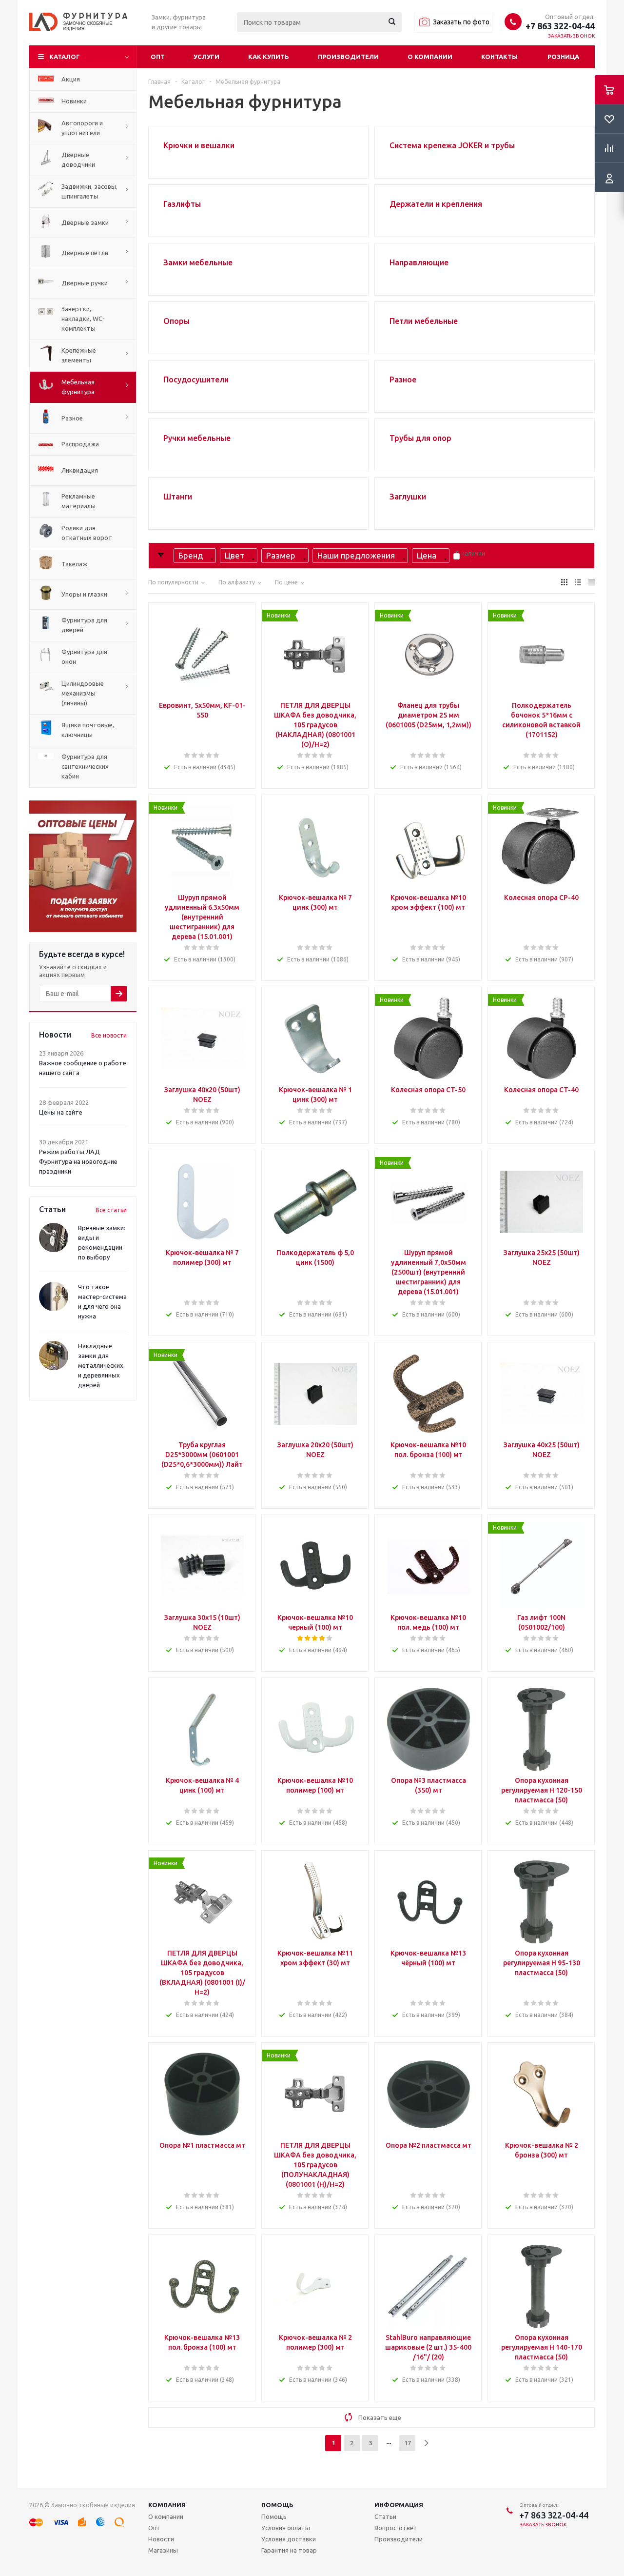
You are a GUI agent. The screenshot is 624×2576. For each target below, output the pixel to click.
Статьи (385, 2516)
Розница (563, 57)
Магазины (163, 2550)
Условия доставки (289, 2539)
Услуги (206, 57)
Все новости (109, 1035)
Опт (158, 57)
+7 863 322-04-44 (560, 26)
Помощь (277, 2505)
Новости (161, 2539)
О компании (430, 57)
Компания (167, 2505)
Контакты (499, 57)
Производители (348, 57)
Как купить (269, 57)
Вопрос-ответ (396, 2528)
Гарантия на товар (289, 2550)
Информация (399, 2505)
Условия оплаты (286, 2528)
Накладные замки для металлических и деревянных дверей (101, 1365)
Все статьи (111, 1210)
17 (408, 2443)
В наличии (470, 553)
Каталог (65, 57)
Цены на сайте (61, 1112)
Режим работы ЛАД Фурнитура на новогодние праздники (78, 1161)
